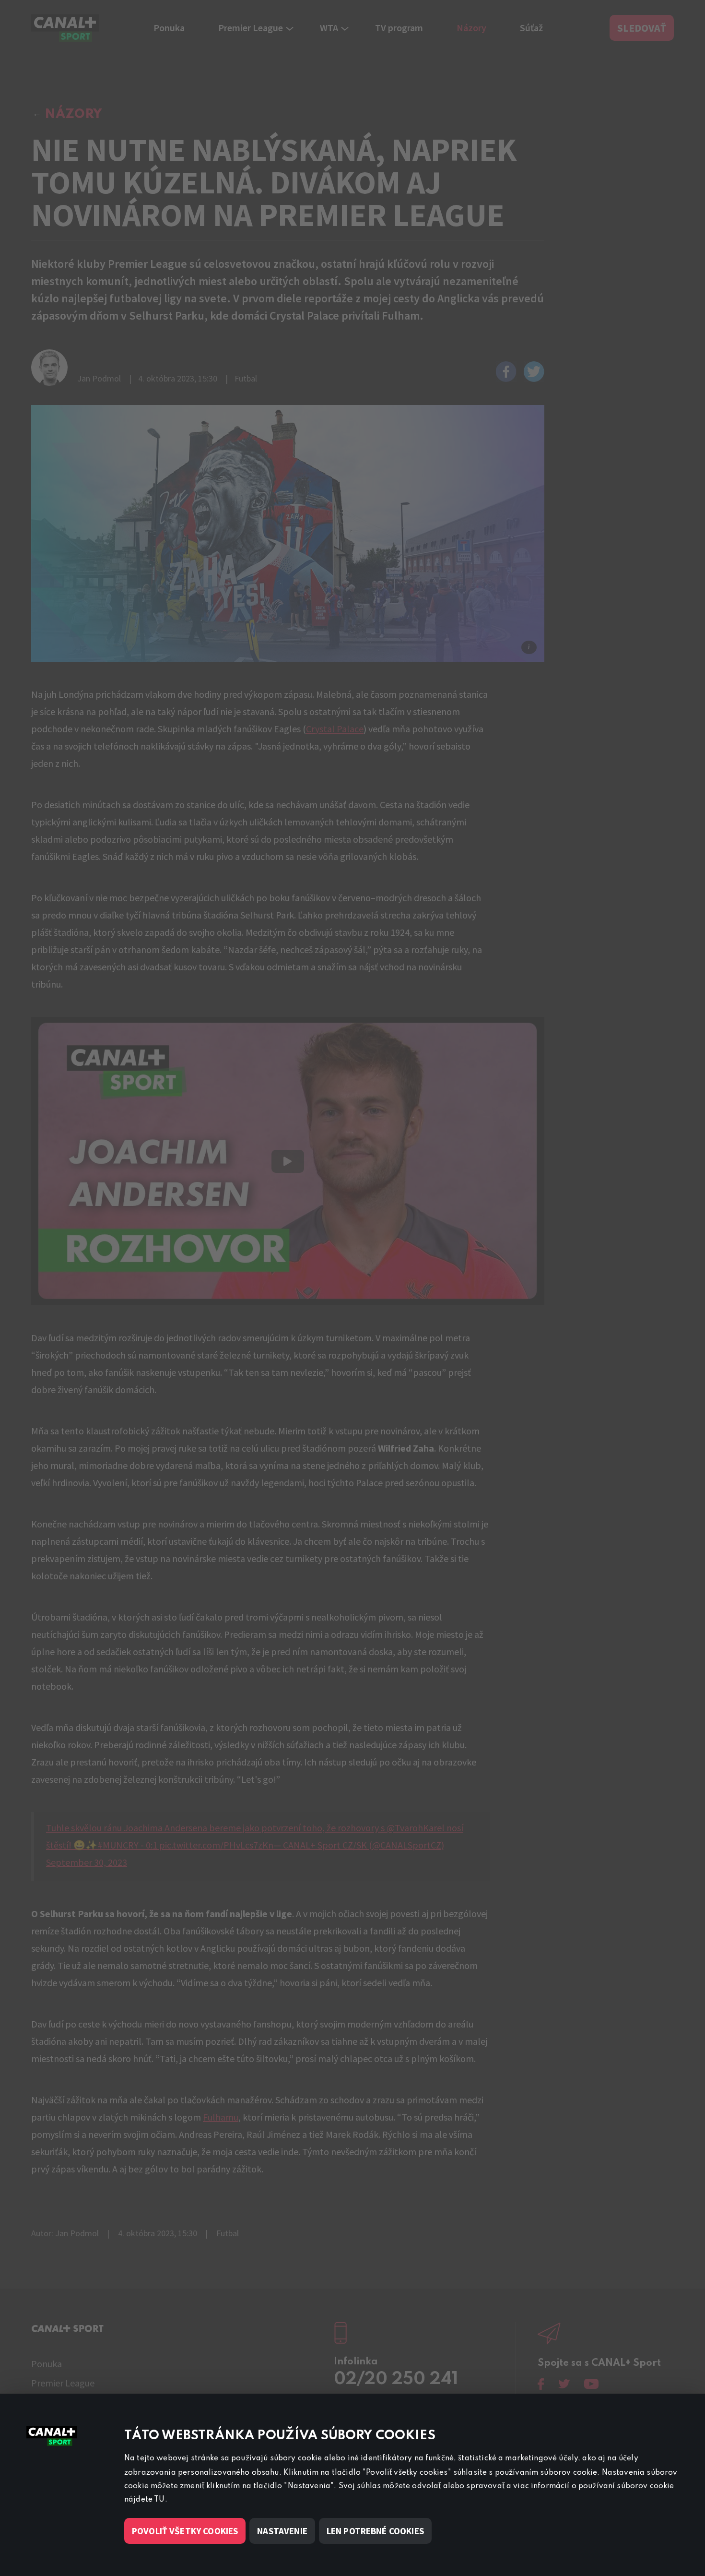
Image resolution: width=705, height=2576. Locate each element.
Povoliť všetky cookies (185, 2531)
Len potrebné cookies (375, 2531)
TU (159, 2500)
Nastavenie (282, 2531)
